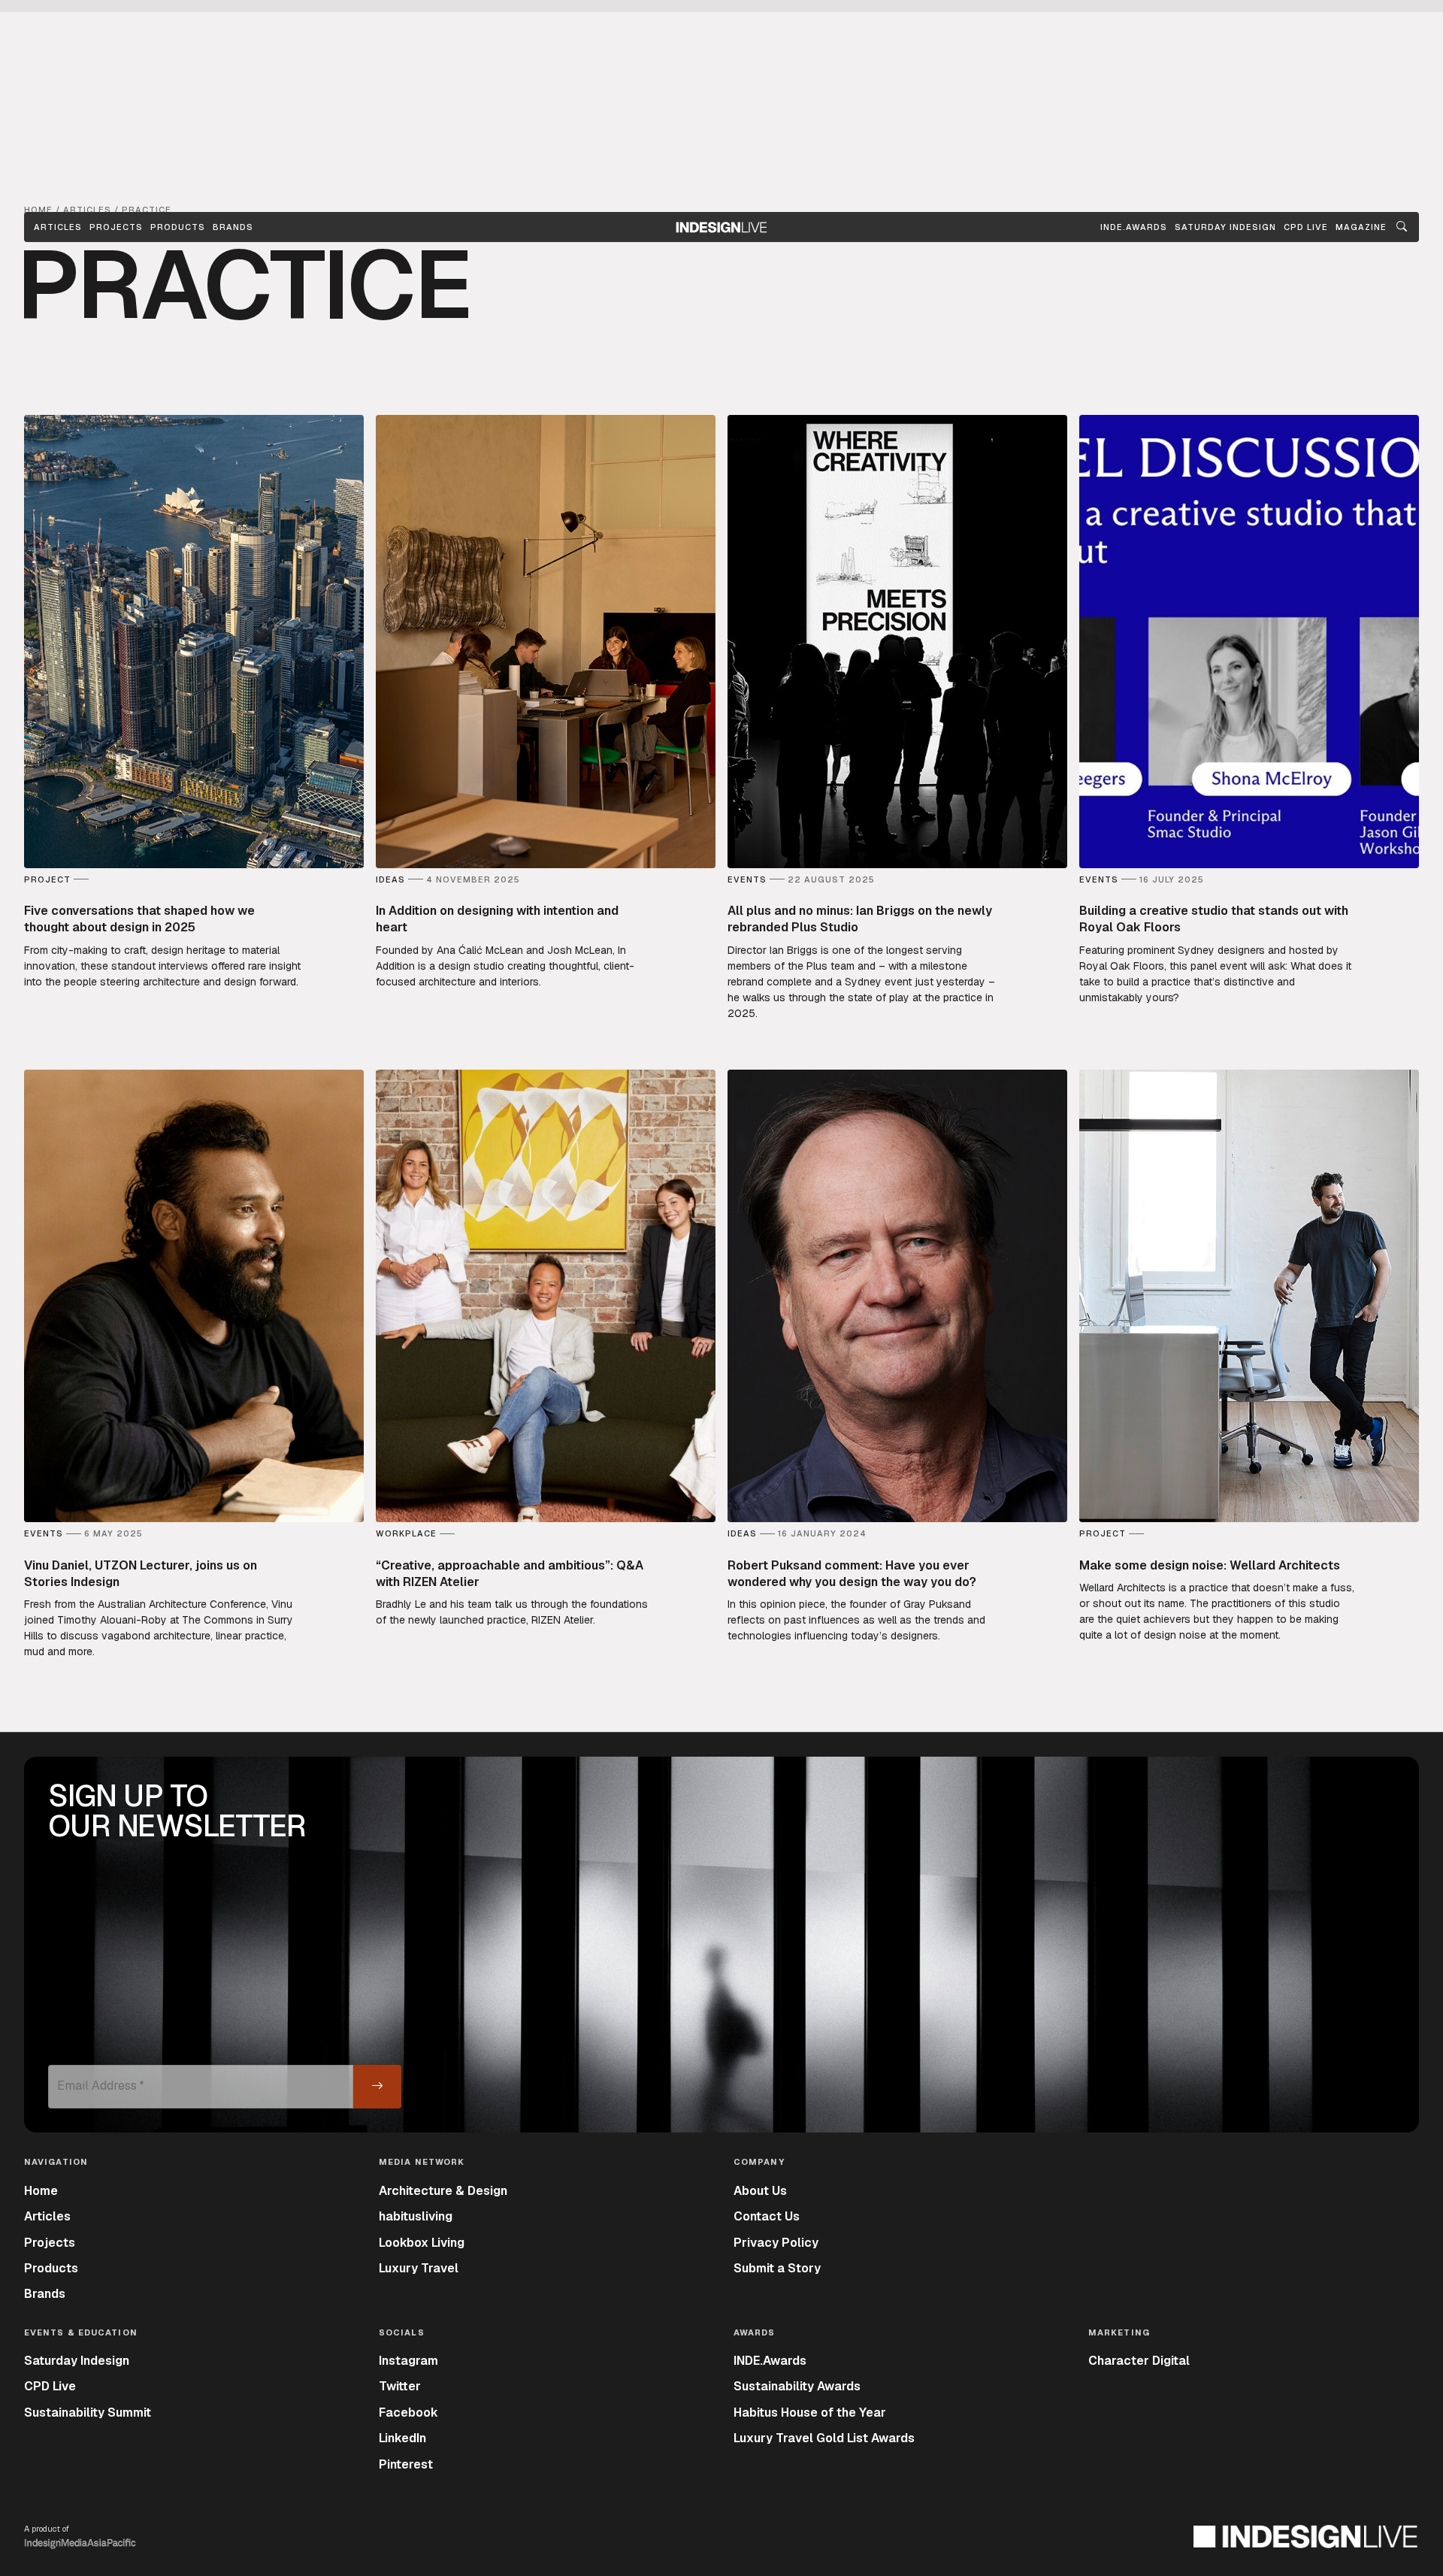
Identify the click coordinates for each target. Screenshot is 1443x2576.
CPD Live (50, 2386)
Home (41, 2191)
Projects (116, 227)
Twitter (400, 2386)
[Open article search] (1402, 227)
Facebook (408, 2413)
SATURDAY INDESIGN (1225, 227)
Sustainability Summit (88, 2413)
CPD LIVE (1306, 227)
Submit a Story (777, 2268)
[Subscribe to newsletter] (377, 2087)
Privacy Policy (776, 2243)
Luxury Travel (419, 2268)
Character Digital (1139, 2361)
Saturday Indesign (77, 2361)
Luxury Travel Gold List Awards (824, 2438)
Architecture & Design (443, 2191)
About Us (760, 2191)
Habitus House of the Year (810, 2413)
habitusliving (416, 2216)
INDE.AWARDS (1134, 227)
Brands (233, 227)
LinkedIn (402, 2438)
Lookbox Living (422, 2243)
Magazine (1361, 227)
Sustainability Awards (797, 2386)
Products (178, 227)
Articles (58, 227)
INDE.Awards (770, 2361)
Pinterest (406, 2464)
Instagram (408, 2361)
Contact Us (767, 2216)
